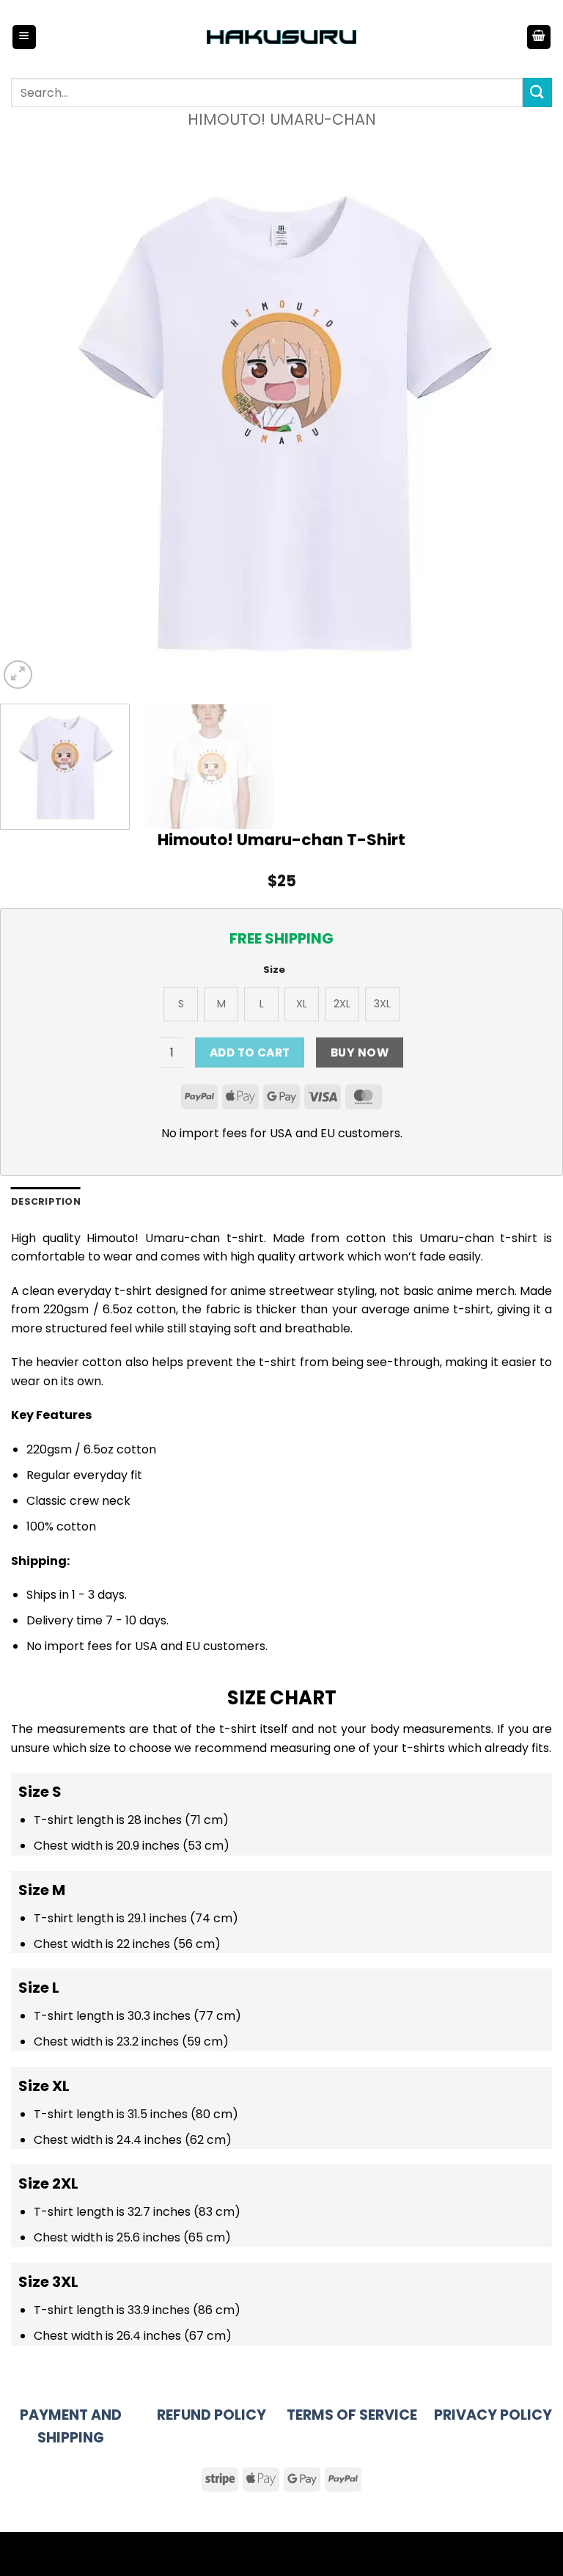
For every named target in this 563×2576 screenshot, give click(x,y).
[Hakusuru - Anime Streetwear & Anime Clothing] (282, 37)
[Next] (533, 411)
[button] (24, 37)
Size (274, 970)
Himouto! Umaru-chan (282, 119)
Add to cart (250, 1052)
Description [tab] (46, 1201)
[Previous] (30, 411)
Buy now (360, 1052)
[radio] (181, 1004)
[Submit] (537, 92)
